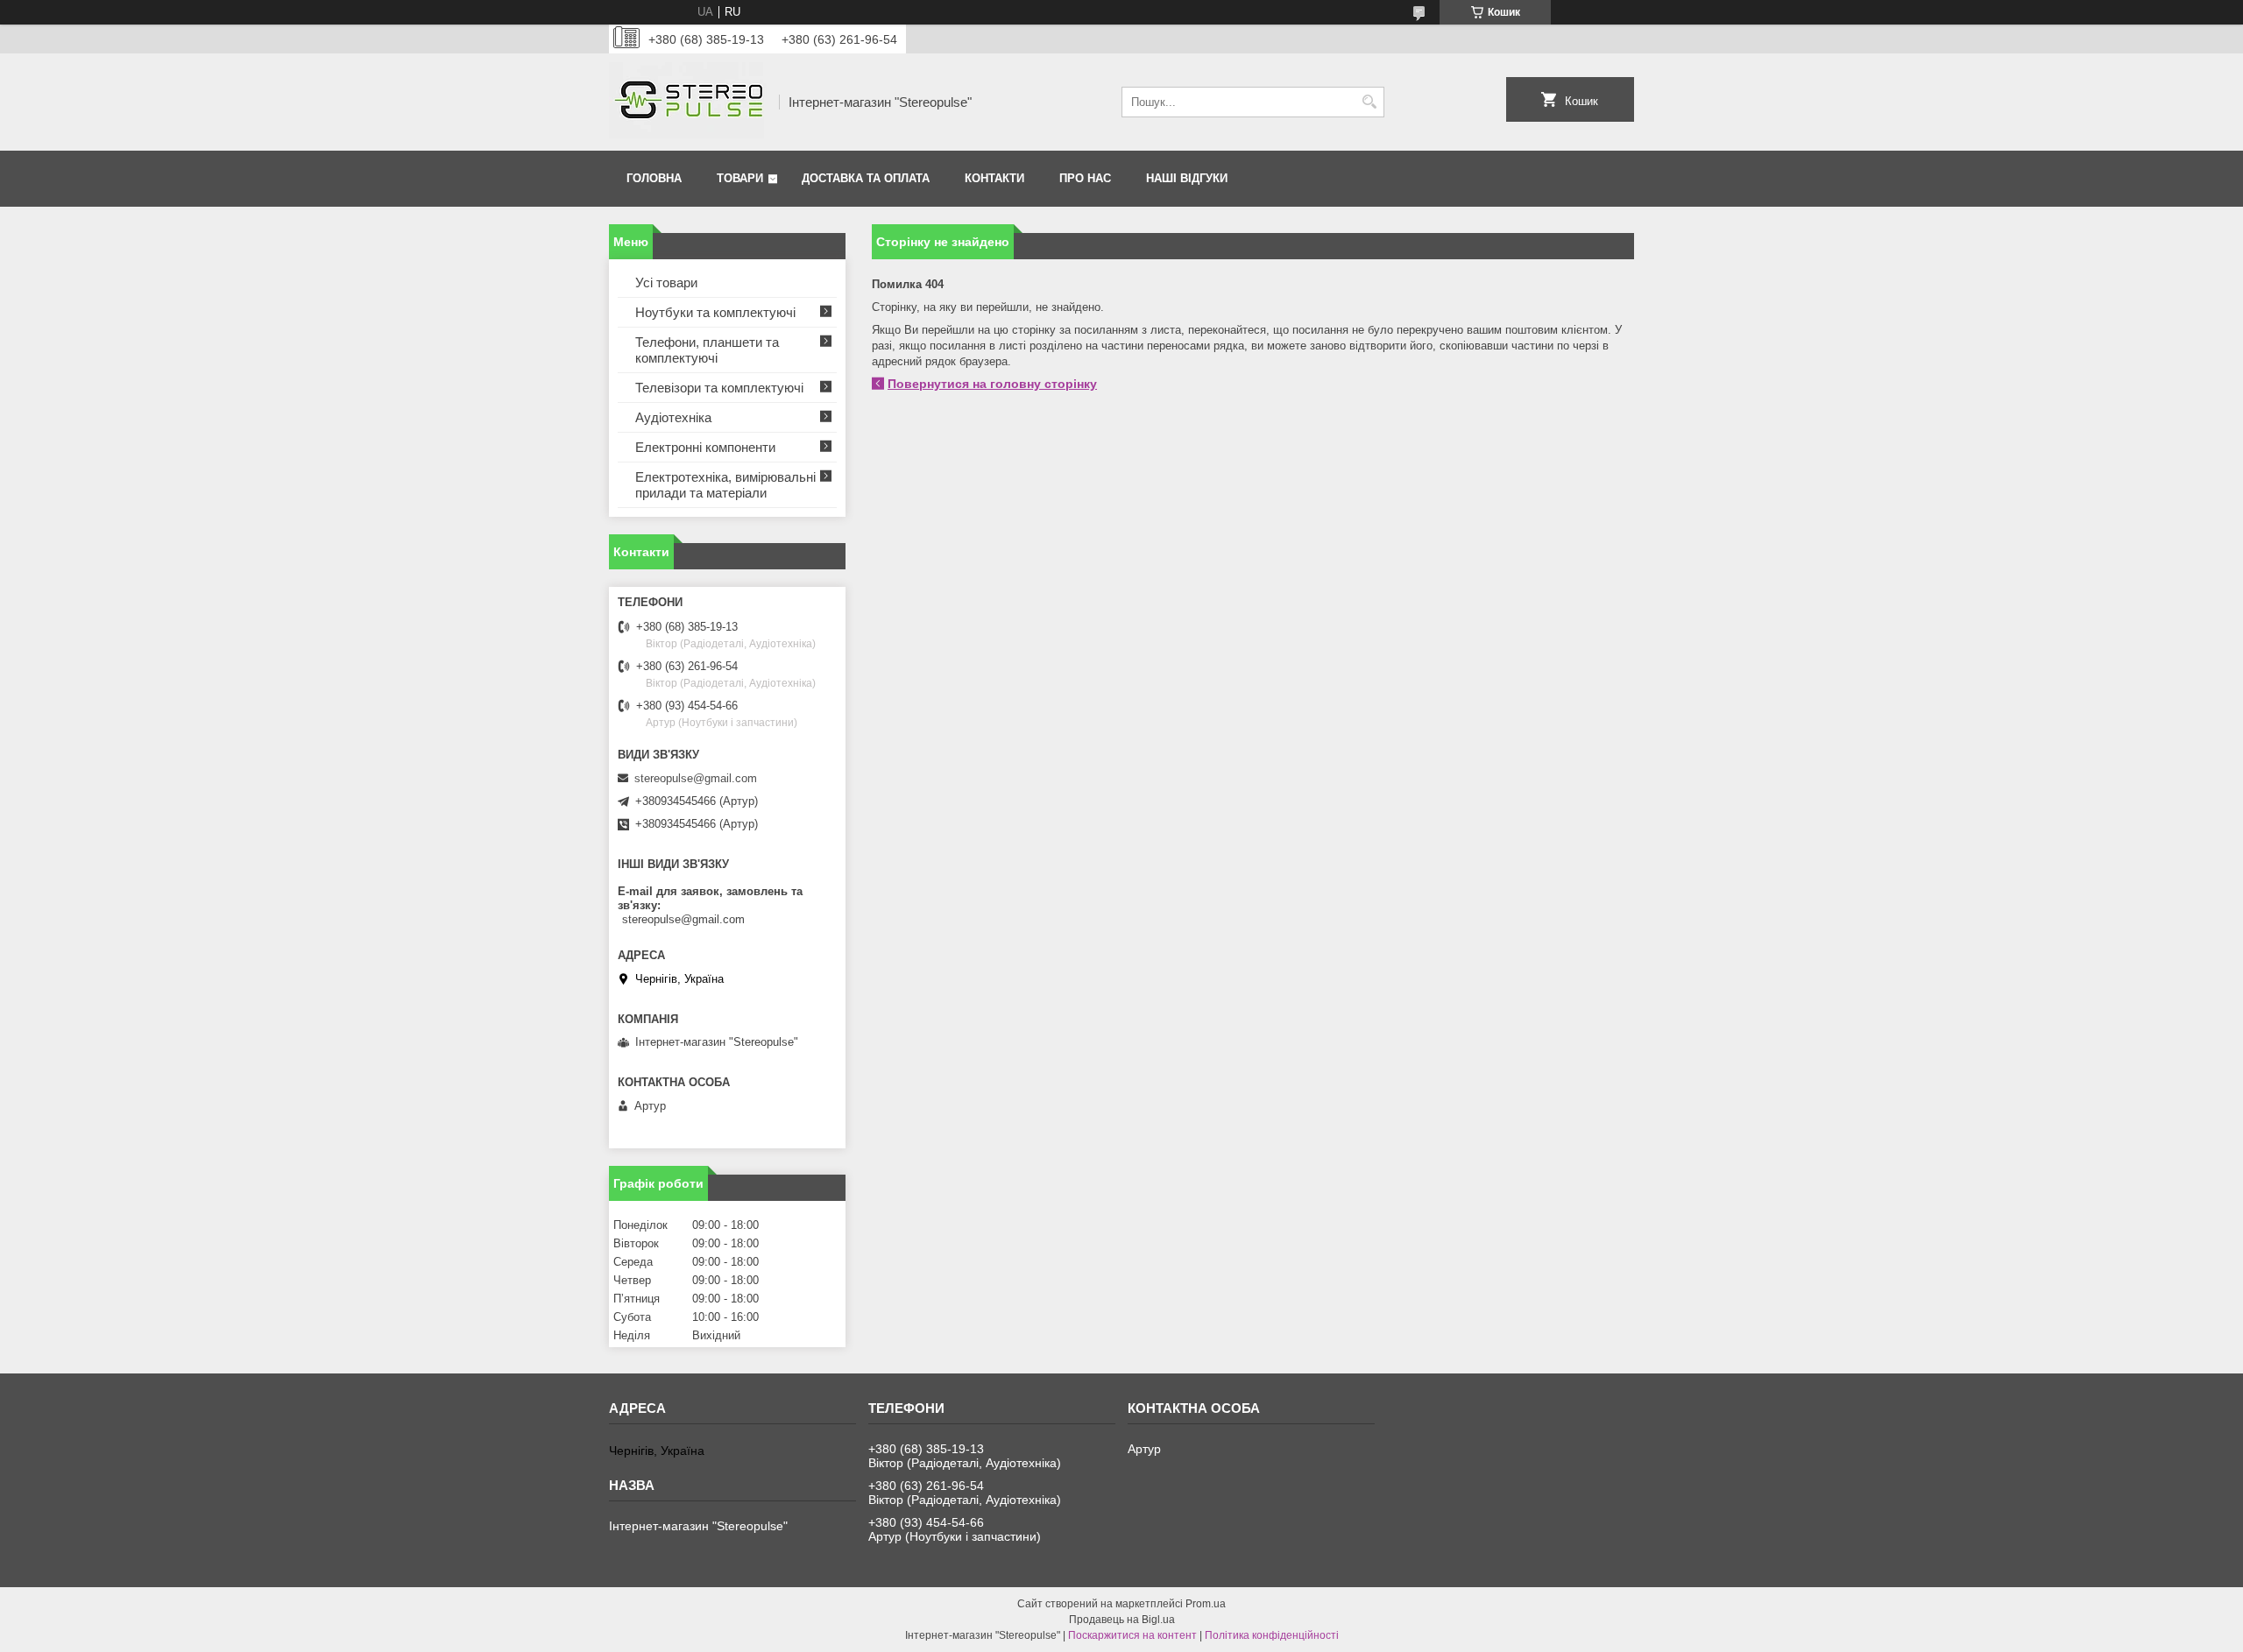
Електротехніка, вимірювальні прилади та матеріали (725, 485)
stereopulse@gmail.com (696, 778)
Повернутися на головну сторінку (992, 384)
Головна (654, 178)
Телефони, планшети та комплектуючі (707, 350)
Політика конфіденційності (1272, 1635)
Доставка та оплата (866, 178)
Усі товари (666, 282)
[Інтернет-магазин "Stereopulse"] (688, 102)
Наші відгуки (1187, 178)
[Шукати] (1369, 102)
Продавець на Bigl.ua (1122, 1620)
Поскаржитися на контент (1132, 1635)
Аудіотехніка (673, 417)
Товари (740, 178)
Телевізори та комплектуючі (719, 388)
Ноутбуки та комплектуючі (715, 312)
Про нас (1085, 178)
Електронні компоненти (705, 447)
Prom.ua (1206, 1604)
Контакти (994, 178)
